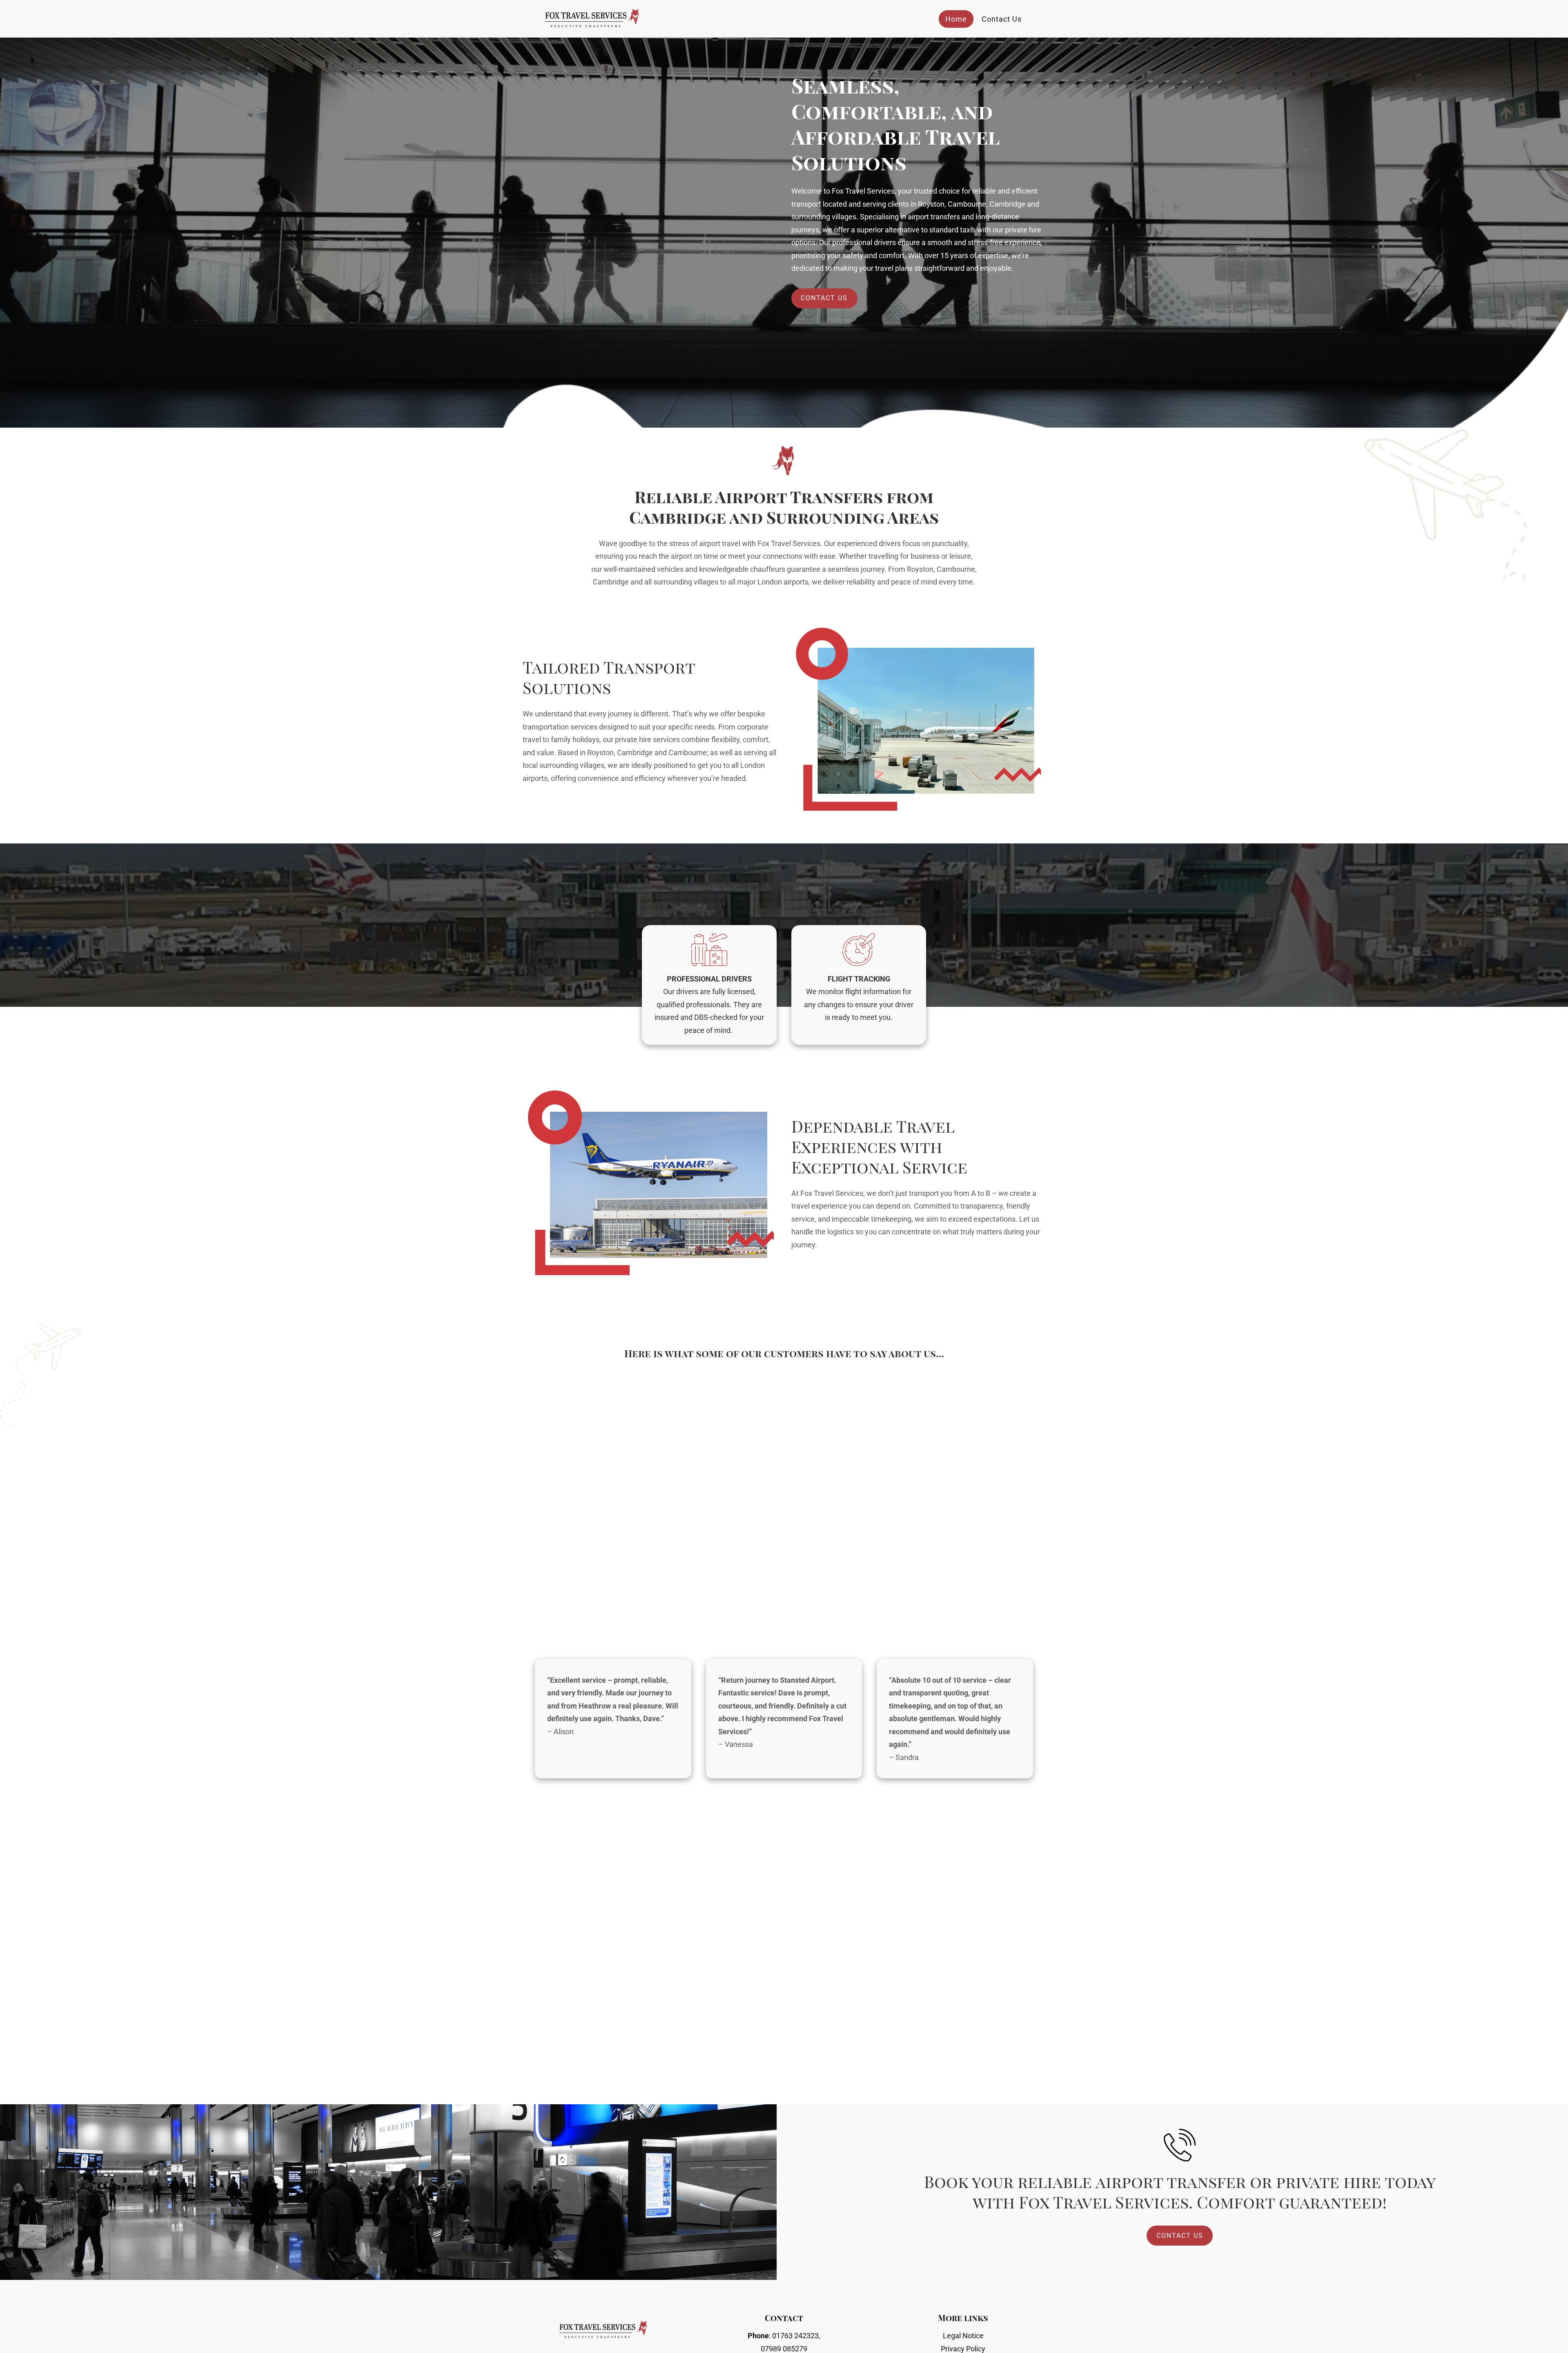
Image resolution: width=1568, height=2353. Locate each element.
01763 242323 (795, 2336)
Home (956, 19)
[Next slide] (1450, 1719)
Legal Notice (963, 2336)
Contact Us (1002, 19)
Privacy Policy (963, 2349)
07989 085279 (784, 2349)
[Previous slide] (118, 1719)
